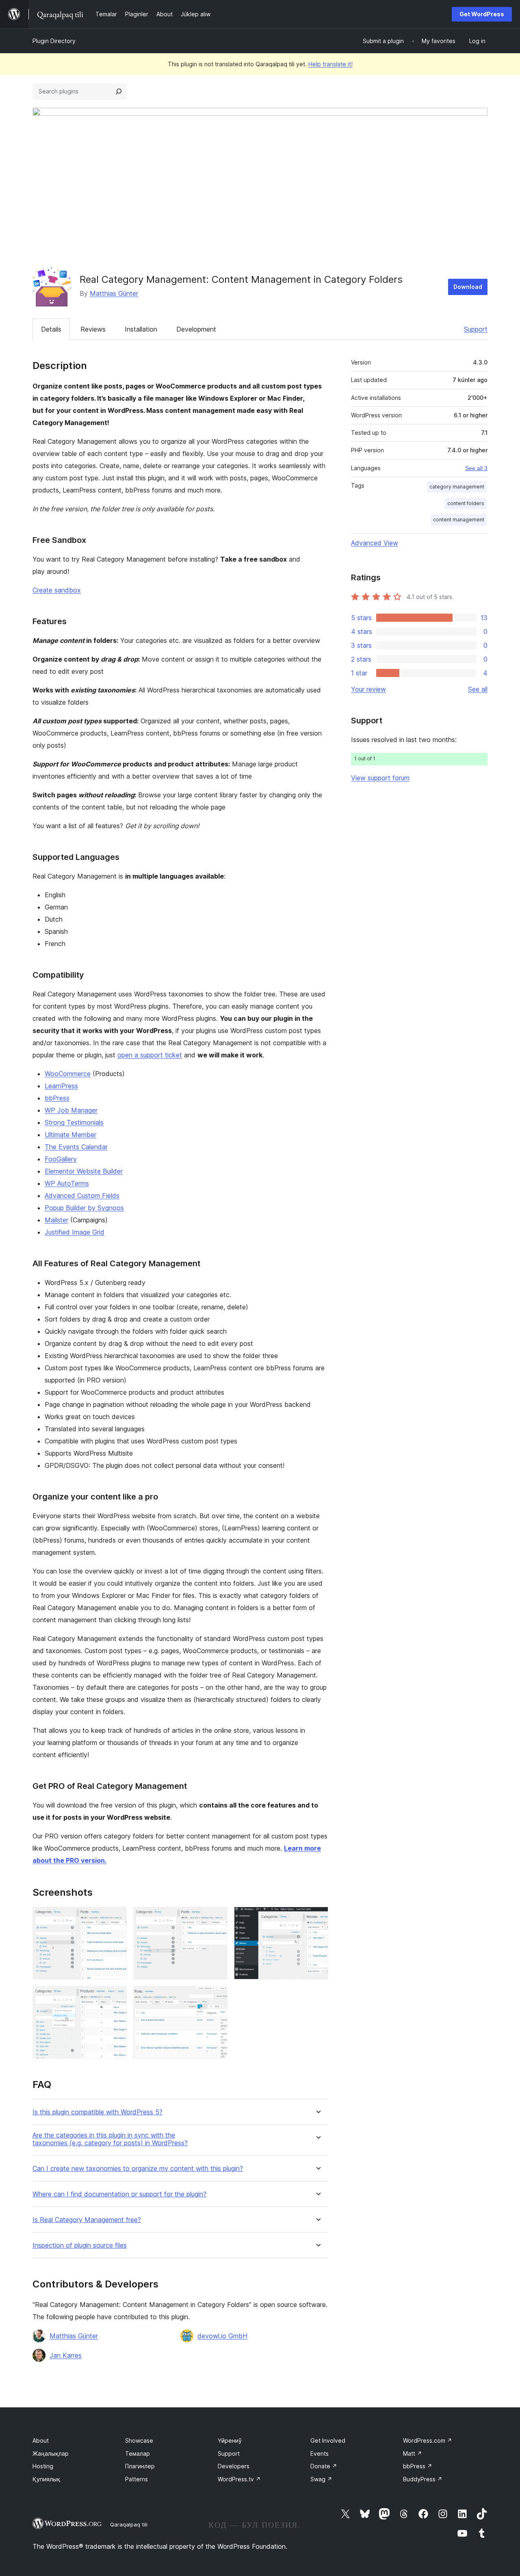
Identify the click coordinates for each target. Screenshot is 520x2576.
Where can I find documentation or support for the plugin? (119, 2194)
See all (478, 689)
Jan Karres (66, 2355)
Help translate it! (330, 64)
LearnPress (61, 1086)
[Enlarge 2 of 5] (217, 1918)
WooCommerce (68, 1074)
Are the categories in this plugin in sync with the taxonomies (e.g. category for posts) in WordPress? (110, 2139)
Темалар (138, 2453)
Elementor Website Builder (84, 1171)
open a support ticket (150, 1055)
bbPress (57, 1098)
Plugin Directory (54, 41)
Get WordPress (482, 14)
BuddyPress (423, 2479)
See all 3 (476, 468)
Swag (321, 2479)
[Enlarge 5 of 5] (217, 1997)
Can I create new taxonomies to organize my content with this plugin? (138, 2169)
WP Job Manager (71, 1110)
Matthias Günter (114, 293)
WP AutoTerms (67, 1183)
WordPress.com (428, 2440)
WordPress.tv (239, 2479)
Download (468, 287)
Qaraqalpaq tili (129, 2524)
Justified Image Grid (75, 1232)
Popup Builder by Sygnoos (84, 1208)
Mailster (56, 1220)
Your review (368, 689)
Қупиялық (46, 2479)
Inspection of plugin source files (80, 2245)
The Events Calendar (76, 1147)
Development (196, 329)
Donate (324, 2466)
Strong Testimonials (74, 1122)
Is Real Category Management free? (87, 2220)
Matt (413, 2453)
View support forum (380, 778)
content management (459, 520)
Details (51, 329)
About (41, 2440)
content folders (466, 503)
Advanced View (375, 543)
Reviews (93, 329)
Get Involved (328, 2440)
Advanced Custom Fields (82, 1196)
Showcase (139, 2440)
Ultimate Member (70, 1135)
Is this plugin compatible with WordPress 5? (97, 2112)
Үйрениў (230, 2440)
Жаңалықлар (51, 2453)
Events (320, 2453)
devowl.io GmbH (222, 2336)
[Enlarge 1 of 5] (116, 1918)
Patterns (136, 2479)
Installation (141, 329)
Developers (234, 2466)
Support (476, 329)
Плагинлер (140, 2466)
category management (457, 487)
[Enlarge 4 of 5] (116, 1997)
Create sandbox (57, 590)
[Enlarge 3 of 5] (317, 1918)
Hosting (43, 2466)
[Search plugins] (119, 91)
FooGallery (61, 1159)
